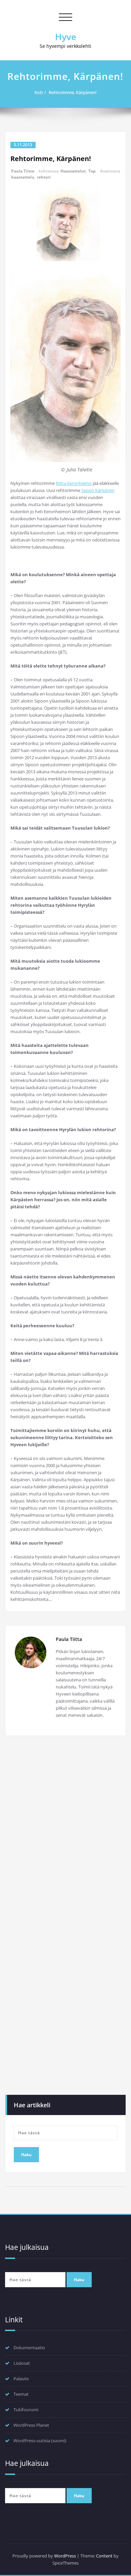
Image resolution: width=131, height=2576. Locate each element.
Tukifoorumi (26, 2410)
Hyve (66, 37)
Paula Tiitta (23, 171)
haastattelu (23, 177)
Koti (39, 92)
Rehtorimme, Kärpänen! (73, 92)
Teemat (21, 2394)
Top (92, 171)
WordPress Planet (31, 2425)
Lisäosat (22, 2363)
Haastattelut (73, 171)
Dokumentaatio (29, 2348)
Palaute (21, 2379)
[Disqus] (65, 1834)
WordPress (65, 2556)
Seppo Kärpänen (98, 490)
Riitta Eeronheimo (74, 483)
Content (104, 2556)
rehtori (44, 177)
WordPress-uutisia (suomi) (40, 2441)
